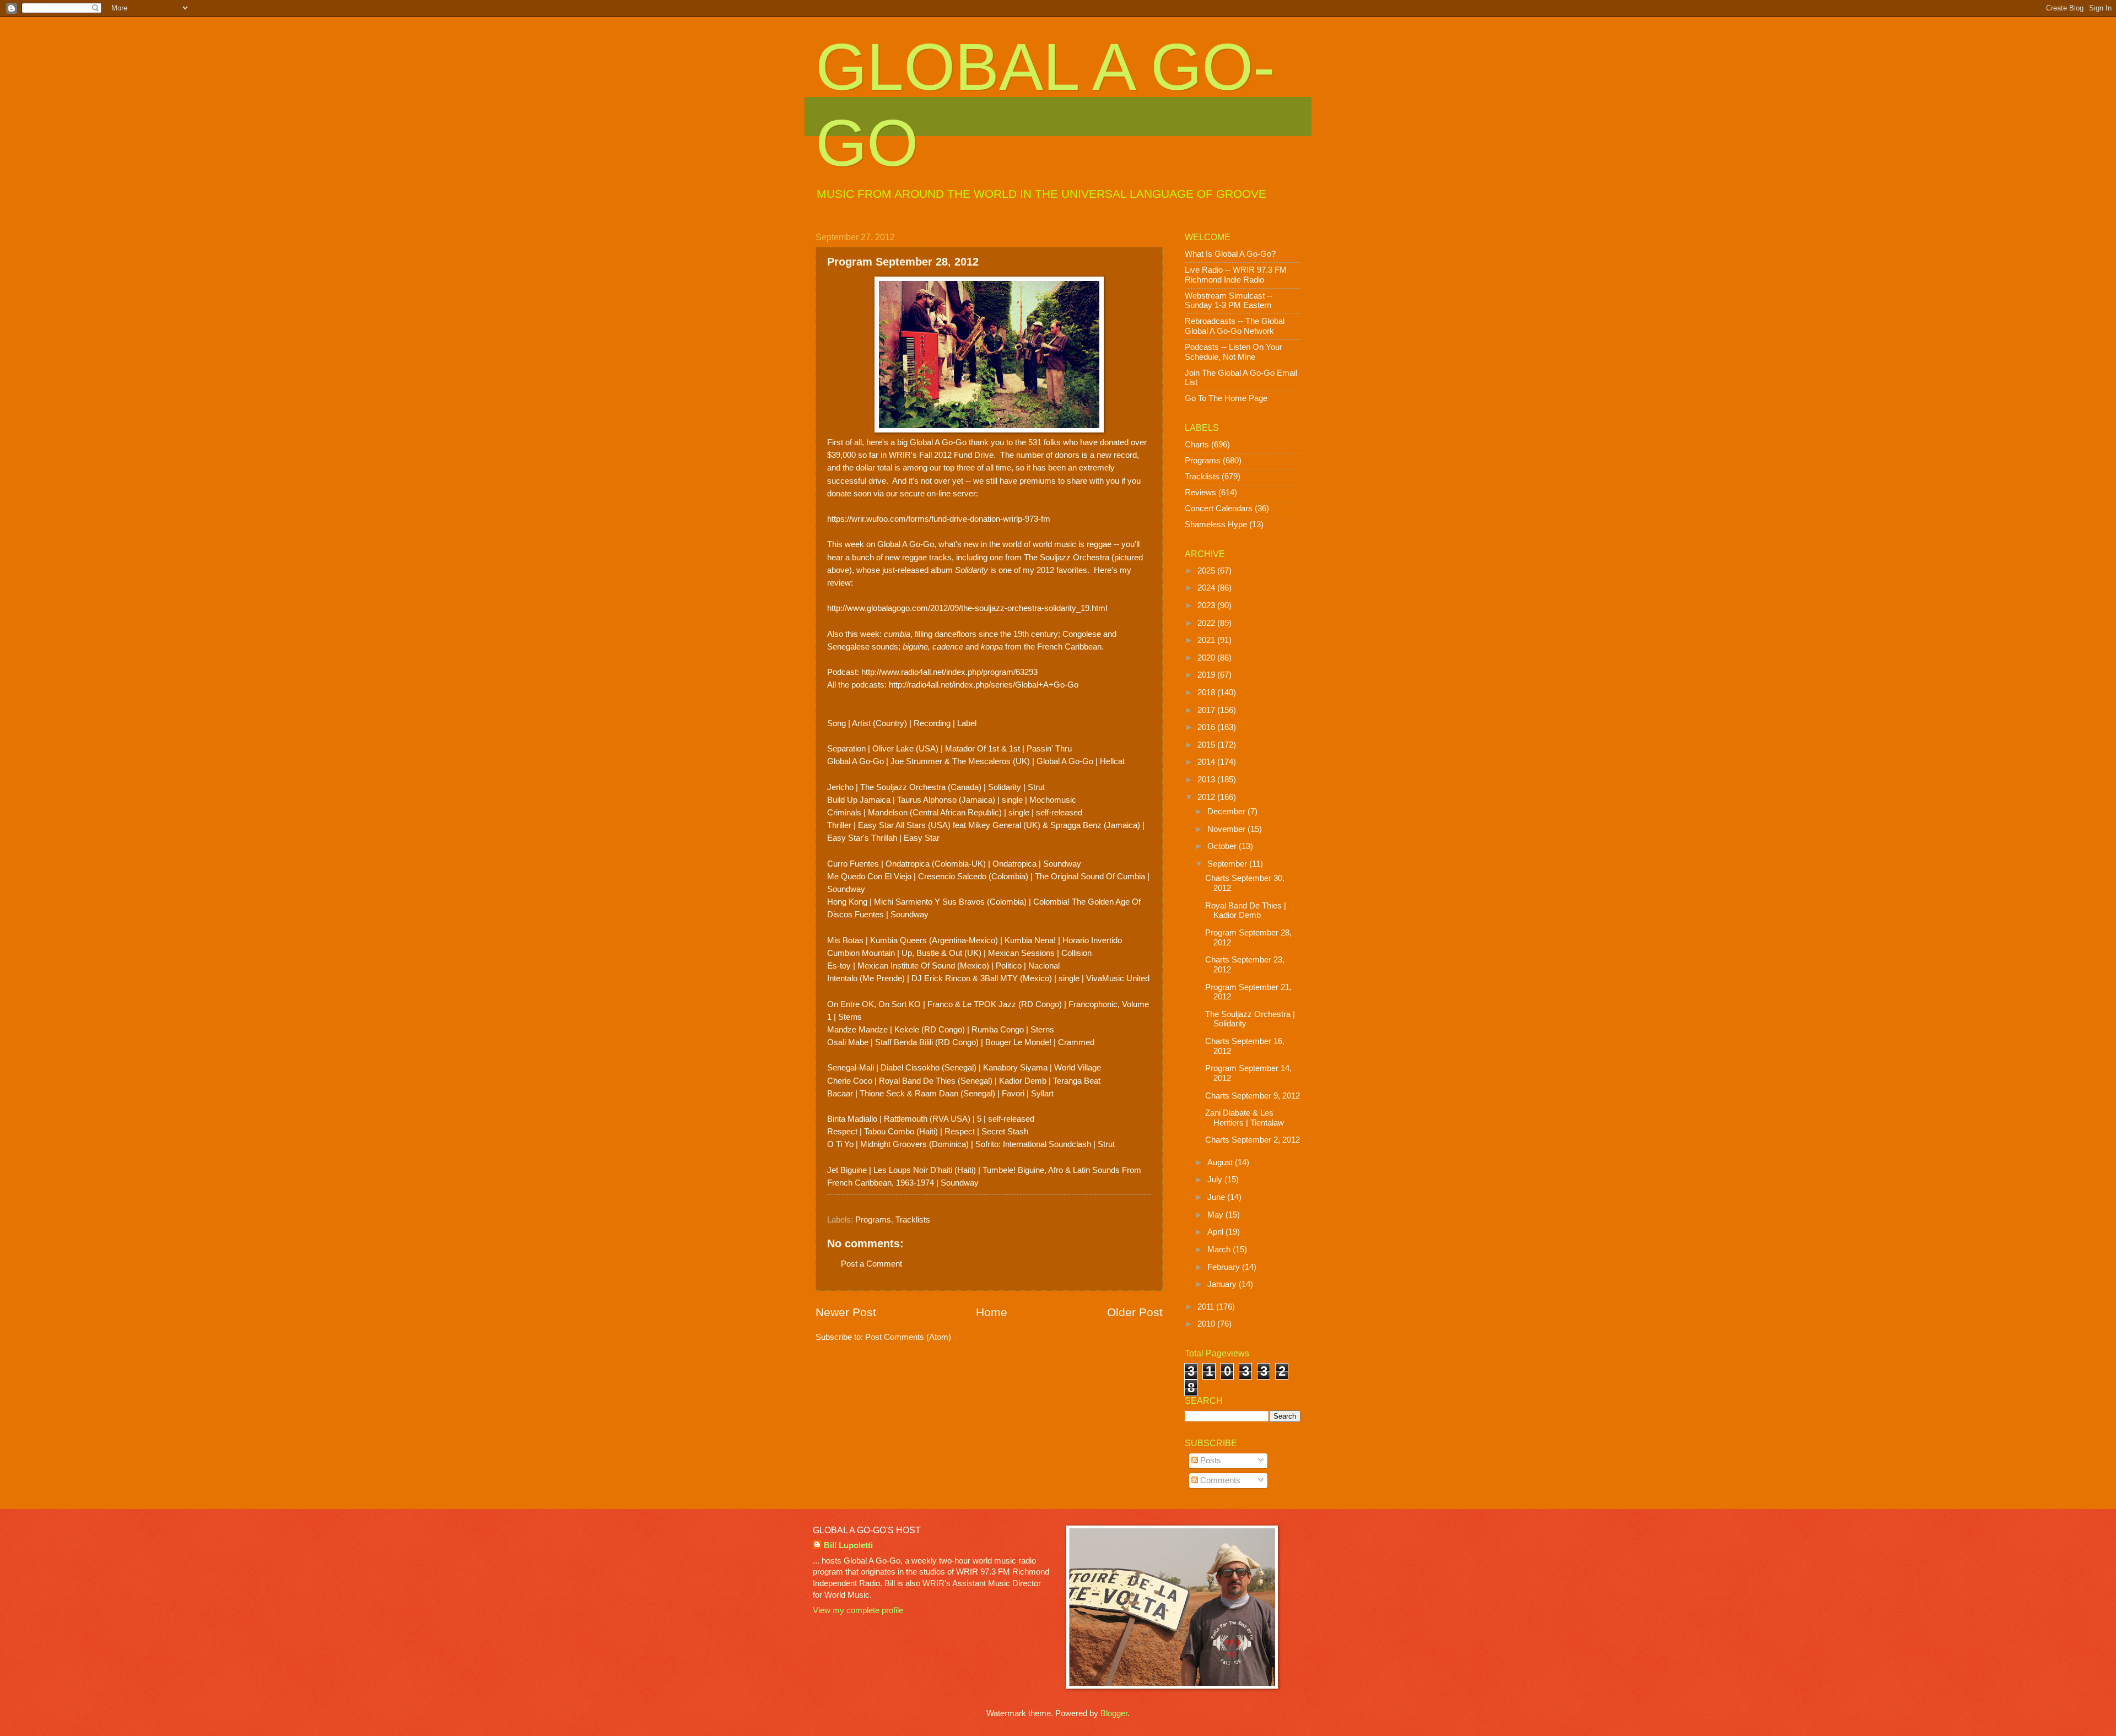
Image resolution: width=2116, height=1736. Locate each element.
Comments (1219, 1480)
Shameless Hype (1216, 524)
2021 (1207, 640)
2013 (1207, 780)
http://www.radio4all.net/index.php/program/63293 (949, 672)
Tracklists (913, 1220)
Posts (1210, 1461)
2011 (1207, 1307)
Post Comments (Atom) (908, 1337)
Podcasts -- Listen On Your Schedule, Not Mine (1234, 352)
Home (992, 1312)
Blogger (1114, 1713)
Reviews (1200, 493)
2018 (1207, 693)
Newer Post (846, 1312)
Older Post (1135, 1312)
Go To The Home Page (1226, 398)
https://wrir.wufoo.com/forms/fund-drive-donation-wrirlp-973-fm (939, 519)
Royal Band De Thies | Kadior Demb (1246, 911)
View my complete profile (858, 1610)
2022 (1207, 623)
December (1227, 812)
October (1223, 846)
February (1225, 1267)
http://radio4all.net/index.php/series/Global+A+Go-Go (984, 685)
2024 (1207, 588)
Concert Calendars (1219, 509)
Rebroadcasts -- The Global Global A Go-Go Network (1235, 326)
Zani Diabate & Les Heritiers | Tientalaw (1245, 1118)
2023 (1207, 605)
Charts (1197, 445)
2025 (1207, 571)
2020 (1207, 658)
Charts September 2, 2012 (1253, 1140)
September (1228, 864)
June (1217, 1197)
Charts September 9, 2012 (1253, 1096)
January (1223, 1284)
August (1221, 1162)
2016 (1207, 727)
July (1216, 1180)
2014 (1207, 762)
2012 (1207, 797)
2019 (1207, 675)
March (1220, 1250)
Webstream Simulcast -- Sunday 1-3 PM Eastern (1229, 301)
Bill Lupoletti (848, 1545)
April (1216, 1232)
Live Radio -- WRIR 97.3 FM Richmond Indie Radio (1236, 275)
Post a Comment (871, 1264)
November (1227, 829)
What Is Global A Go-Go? (1230, 254)
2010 (1207, 1324)
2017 (1207, 710)
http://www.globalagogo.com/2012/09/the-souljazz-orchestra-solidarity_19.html (967, 608)
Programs (873, 1220)
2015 (1207, 745)
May (1216, 1215)
